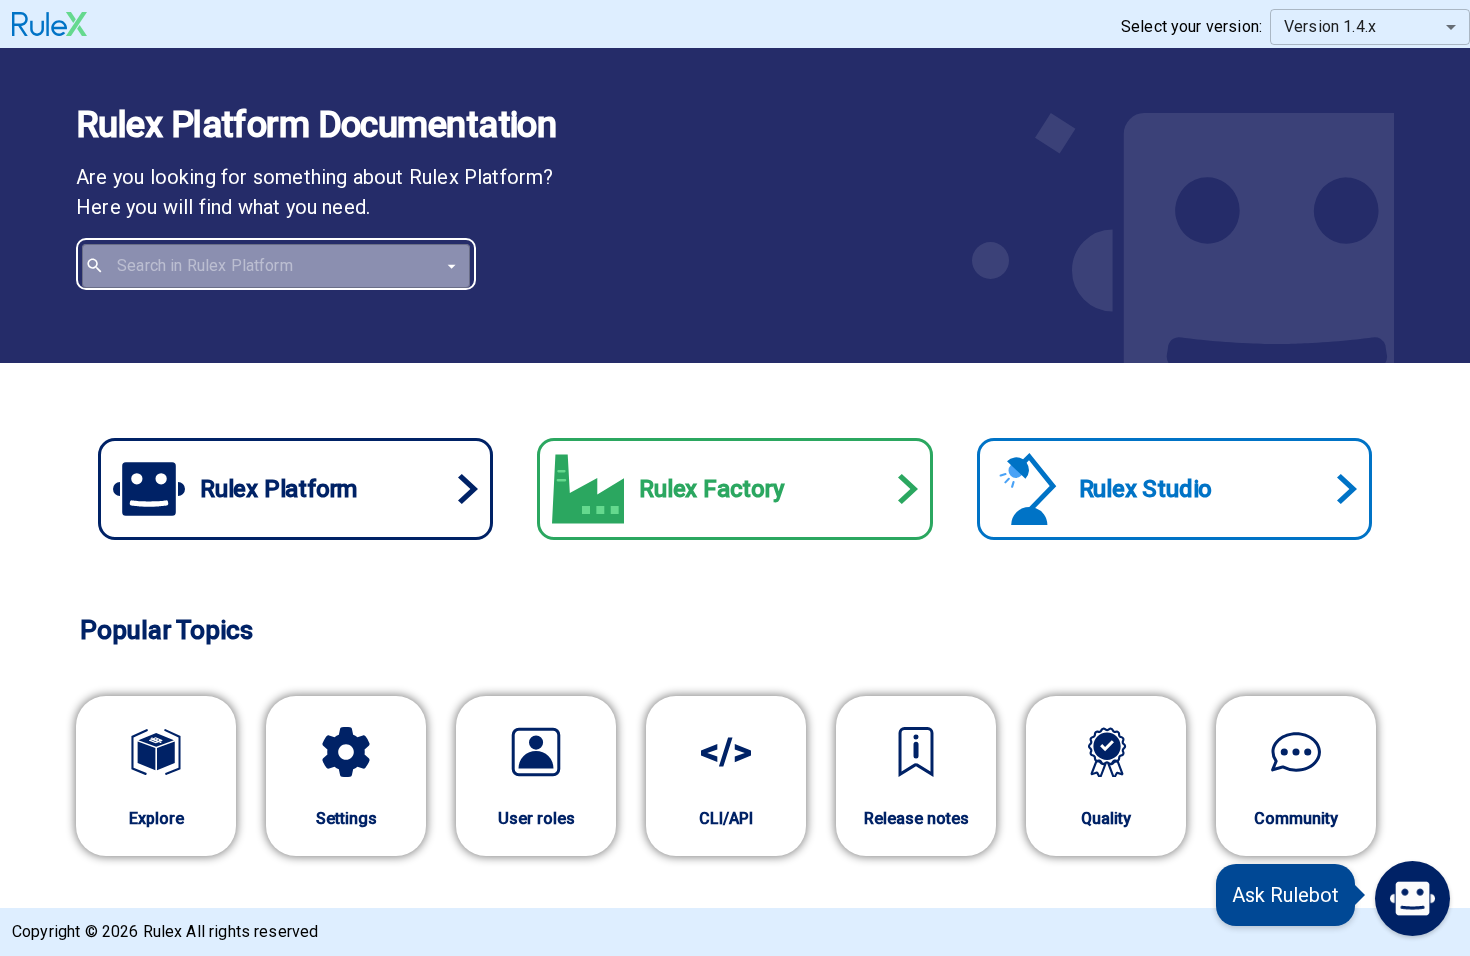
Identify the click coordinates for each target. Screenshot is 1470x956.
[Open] (451, 265)
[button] (1412, 898)
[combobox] (289, 266)
